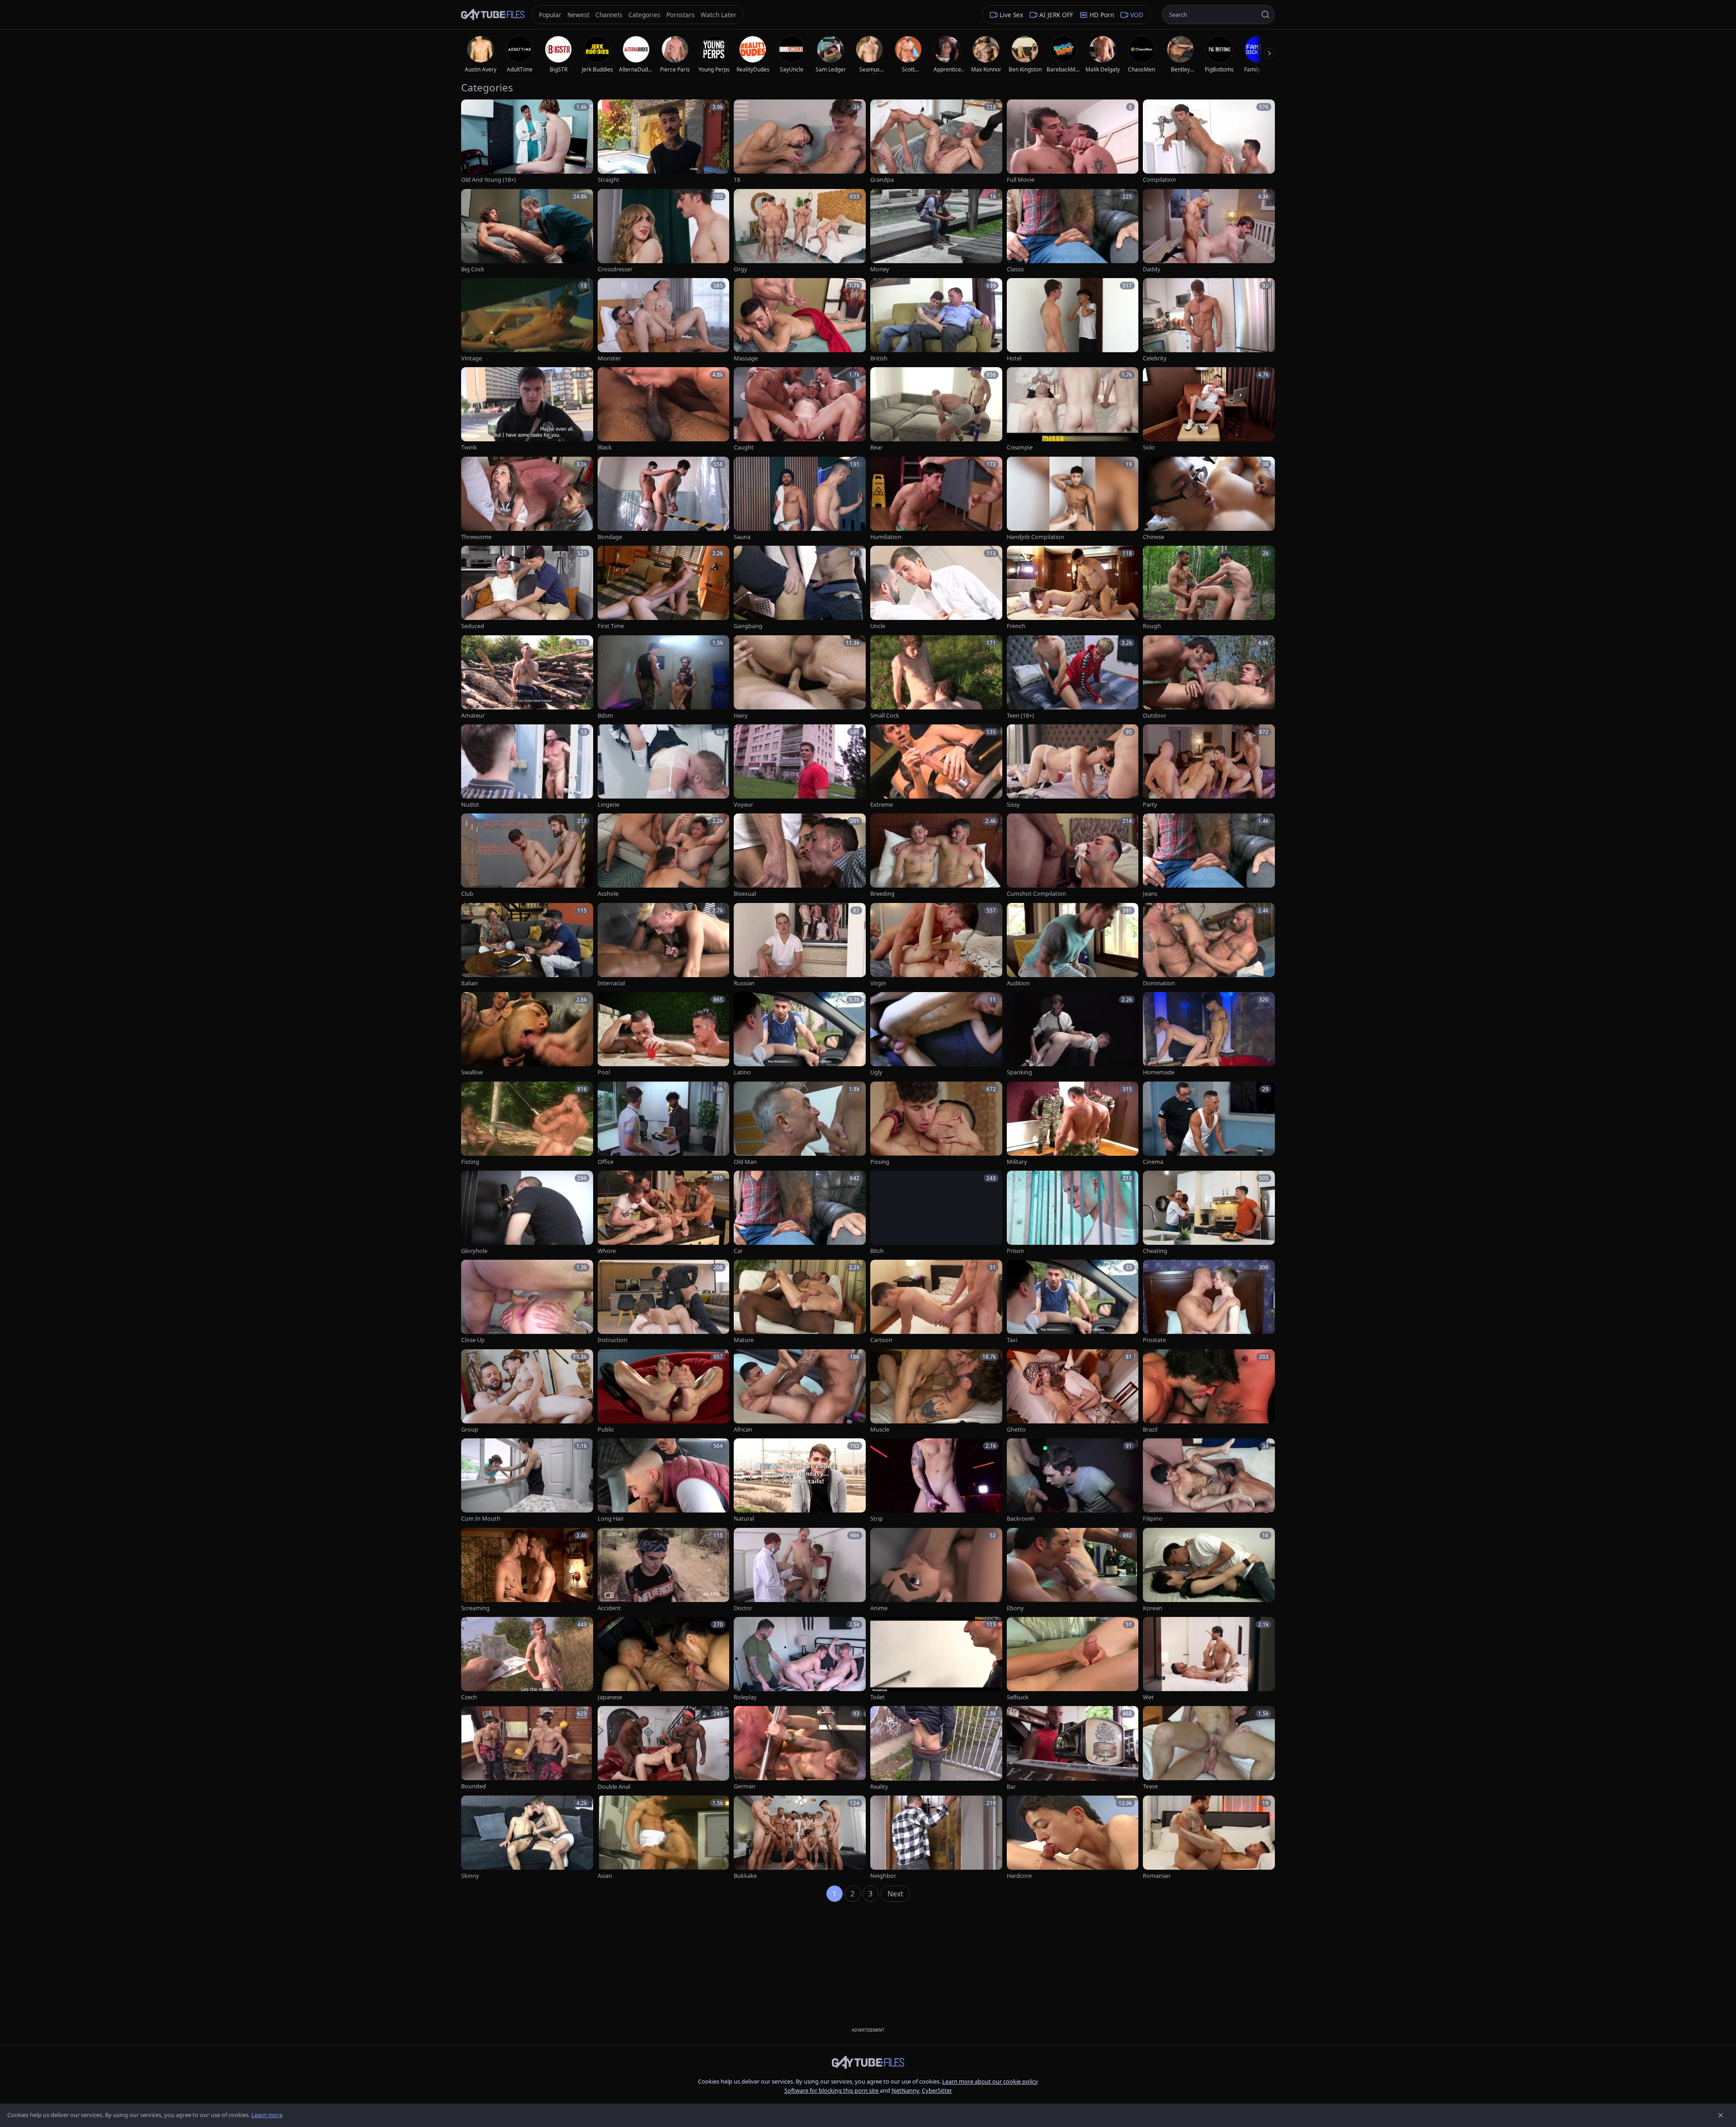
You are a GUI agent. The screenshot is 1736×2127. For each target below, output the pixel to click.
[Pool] (664, 1034)
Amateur (473, 716)
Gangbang (748, 626)
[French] (1073, 588)
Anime (879, 1608)
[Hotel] (1073, 320)
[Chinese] (1209, 499)
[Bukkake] (800, 1838)
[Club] (527, 856)
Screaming (475, 1608)
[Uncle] (936, 588)
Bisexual (745, 894)
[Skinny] (527, 1838)
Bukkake (745, 1876)
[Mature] (800, 1302)
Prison (1015, 1251)
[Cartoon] (936, 1302)
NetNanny (905, 2090)
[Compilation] (1209, 142)
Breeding (882, 894)
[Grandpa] (936, 142)
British (879, 358)
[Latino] (800, 1034)
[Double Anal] (664, 1748)
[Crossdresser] (664, 231)
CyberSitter (937, 2090)
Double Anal (614, 1787)
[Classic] (1073, 231)
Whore (607, 1251)
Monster (609, 358)
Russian (744, 983)
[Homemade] (1209, 1034)
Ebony (1015, 1608)
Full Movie (1021, 180)
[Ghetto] (1073, 1392)
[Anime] (936, 1570)
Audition (1018, 983)
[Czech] (527, 1659)
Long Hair (611, 1519)
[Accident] (664, 1570)
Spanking (1019, 1072)
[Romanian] (1209, 1838)
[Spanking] (1073, 1034)
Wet (1148, 1697)
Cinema (1153, 1162)
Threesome (476, 537)
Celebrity (1155, 358)
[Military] (1073, 1124)
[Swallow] (527, 1034)
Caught (744, 447)
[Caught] (800, 409)
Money (880, 269)
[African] (800, 1392)
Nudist (470, 805)
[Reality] (936, 1748)
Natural (744, 1519)
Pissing (880, 1162)
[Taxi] (1073, 1302)
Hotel (1014, 358)
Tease (1150, 1786)
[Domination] (1209, 945)
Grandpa (882, 180)
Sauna (742, 537)
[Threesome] (527, 499)
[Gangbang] (800, 588)
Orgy (741, 269)
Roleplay (745, 1697)
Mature (744, 1340)
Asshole (608, 894)
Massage (746, 358)
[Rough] (1209, 588)
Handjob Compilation (1035, 537)
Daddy (1152, 269)
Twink (469, 447)
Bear (876, 447)
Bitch (877, 1251)
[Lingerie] (664, 767)
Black (605, 447)
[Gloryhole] (527, 1213)
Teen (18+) (1020, 716)
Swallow (472, 1072)
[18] (800, 142)
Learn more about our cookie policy (990, 2081)
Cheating (1155, 1251)
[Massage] (800, 320)
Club (467, 894)
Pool (604, 1072)
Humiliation (886, 537)
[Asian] (664, 1838)
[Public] (664, 1392)
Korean (1153, 1608)
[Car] (800, 1213)
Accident (609, 1608)
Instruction (613, 1340)
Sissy (1013, 805)
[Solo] (1209, 409)
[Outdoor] (1209, 678)
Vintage (472, 358)
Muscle (880, 1430)
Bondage (610, 537)
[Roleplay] (800, 1659)
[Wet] (1209, 1659)
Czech (469, 1697)
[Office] (664, 1124)
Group (470, 1430)
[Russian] (800, 945)
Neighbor (883, 1876)
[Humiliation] (936, 499)
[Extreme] (936, 767)
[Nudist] (527, 767)
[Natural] (800, 1481)
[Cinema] (1209, 1124)
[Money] (936, 231)
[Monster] (664, 320)
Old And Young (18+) (488, 180)
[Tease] (1209, 1748)
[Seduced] (527, 588)
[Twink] (527, 409)
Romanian (1157, 1876)
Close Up (473, 1340)
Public (606, 1430)
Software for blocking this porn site (832, 2090)
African (743, 1430)
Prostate (1154, 1340)
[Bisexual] (800, 856)
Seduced (473, 626)
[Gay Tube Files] (493, 15)
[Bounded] (527, 1748)
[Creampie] (1073, 409)
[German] (800, 1748)
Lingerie (609, 805)
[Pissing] (936, 1124)
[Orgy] (800, 231)
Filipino (1153, 1519)
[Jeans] (1209, 856)
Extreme (882, 805)
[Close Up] (527, 1302)
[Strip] (936, 1481)
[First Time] (664, 588)
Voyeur (743, 805)
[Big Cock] (527, 231)
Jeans (1150, 894)
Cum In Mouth (481, 1519)
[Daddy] (1209, 231)
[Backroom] (1073, 1481)
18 (737, 180)
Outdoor (1155, 716)
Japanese (610, 1697)
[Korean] (1209, 1570)
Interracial (611, 983)
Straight (609, 180)
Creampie (1020, 447)
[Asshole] (664, 856)
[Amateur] (527, 678)
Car (738, 1251)
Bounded (474, 1786)
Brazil (1150, 1430)
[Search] (1265, 14)
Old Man (745, 1162)
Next (895, 1894)
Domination (1159, 983)
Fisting (470, 1162)
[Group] (527, 1392)
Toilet (877, 1697)
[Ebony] (1073, 1570)
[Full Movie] (1073, 142)
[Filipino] (1209, 1481)
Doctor (743, 1608)
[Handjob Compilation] (1073, 499)
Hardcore (1019, 1876)
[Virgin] (936, 945)
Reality (879, 1787)
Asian (605, 1876)
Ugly (876, 1072)
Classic (1016, 269)
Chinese (1153, 537)
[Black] (664, 409)
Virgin (878, 983)
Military (1017, 1162)
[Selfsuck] (1073, 1659)
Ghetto (1016, 1430)
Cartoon (881, 1340)
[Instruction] (664, 1302)
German (745, 1786)
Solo (1149, 447)
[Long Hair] (664, 1481)
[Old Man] (800, 1124)
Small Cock (885, 716)
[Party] (1209, 767)
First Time (611, 626)
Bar (1011, 1787)
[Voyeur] (800, 767)
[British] (936, 320)
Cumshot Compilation (1036, 894)
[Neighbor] (936, 1838)
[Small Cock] (936, 678)
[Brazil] (1209, 1392)
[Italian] (527, 945)
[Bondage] (664, 499)
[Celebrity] (1209, 320)
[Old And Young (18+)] (527, 142)
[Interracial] (664, 945)
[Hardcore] (1073, 1838)
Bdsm (605, 716)
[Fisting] (527, 1124)
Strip (877, 1519)
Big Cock (473, 269)
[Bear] (936, 409)
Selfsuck (1018, 1697)
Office (606, 1162)
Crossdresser (615, 269)
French (1016, 626)
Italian (469, 983)
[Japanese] (664, 1659)
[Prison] (1073, 1213)
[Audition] (1073, 945)
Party (1150, 805)
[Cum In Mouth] (527, 1481)
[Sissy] (1073, 767)
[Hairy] (800, 678)
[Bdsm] (664, 678)
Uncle (878, 626)
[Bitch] (936, 1213)
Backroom (1021, 1519)
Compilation (1159, 180)
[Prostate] (1209, 1302)
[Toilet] (936, 1659)
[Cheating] (1209, 1213)
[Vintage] (527, 320)
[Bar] (1073, 1748)
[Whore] (664, 1213)
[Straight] (664, 142)
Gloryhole (474, 1251)
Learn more (267, 2115)
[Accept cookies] (1721, 2115)
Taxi (1012, 1340)
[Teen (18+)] (1073, 678)
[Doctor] (800, 1570)
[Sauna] (800, 499)
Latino (742, 1072)
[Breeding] (936, 856)
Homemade (1159, 1072)
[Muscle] (936, 1392)
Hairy (741, 716)
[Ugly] (936, 1034)
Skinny (470, 1876)
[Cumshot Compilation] (1073, 856)
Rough (1152, 626)
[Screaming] (527, 1570)
